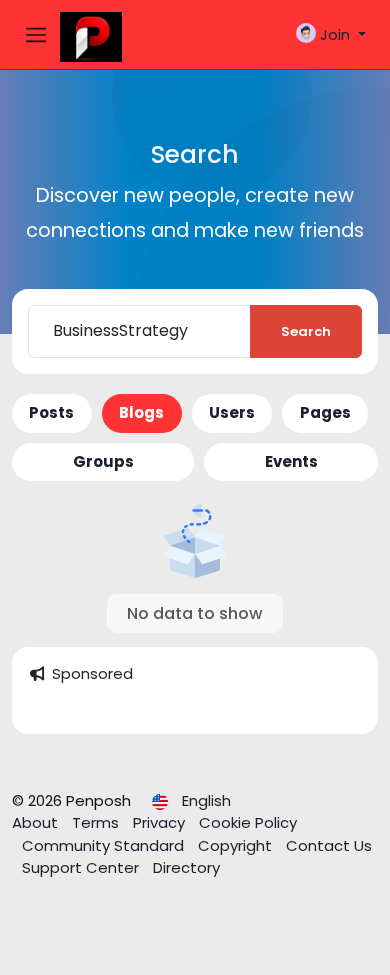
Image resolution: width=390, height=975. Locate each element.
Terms (97, 822)
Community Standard (105, 845)
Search (306, 331)
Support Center (82, 867)
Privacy (161, 822)
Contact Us (329, 845)
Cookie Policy (248, 822)
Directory (186, 867)
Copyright (237, 845)
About (37, 822)
